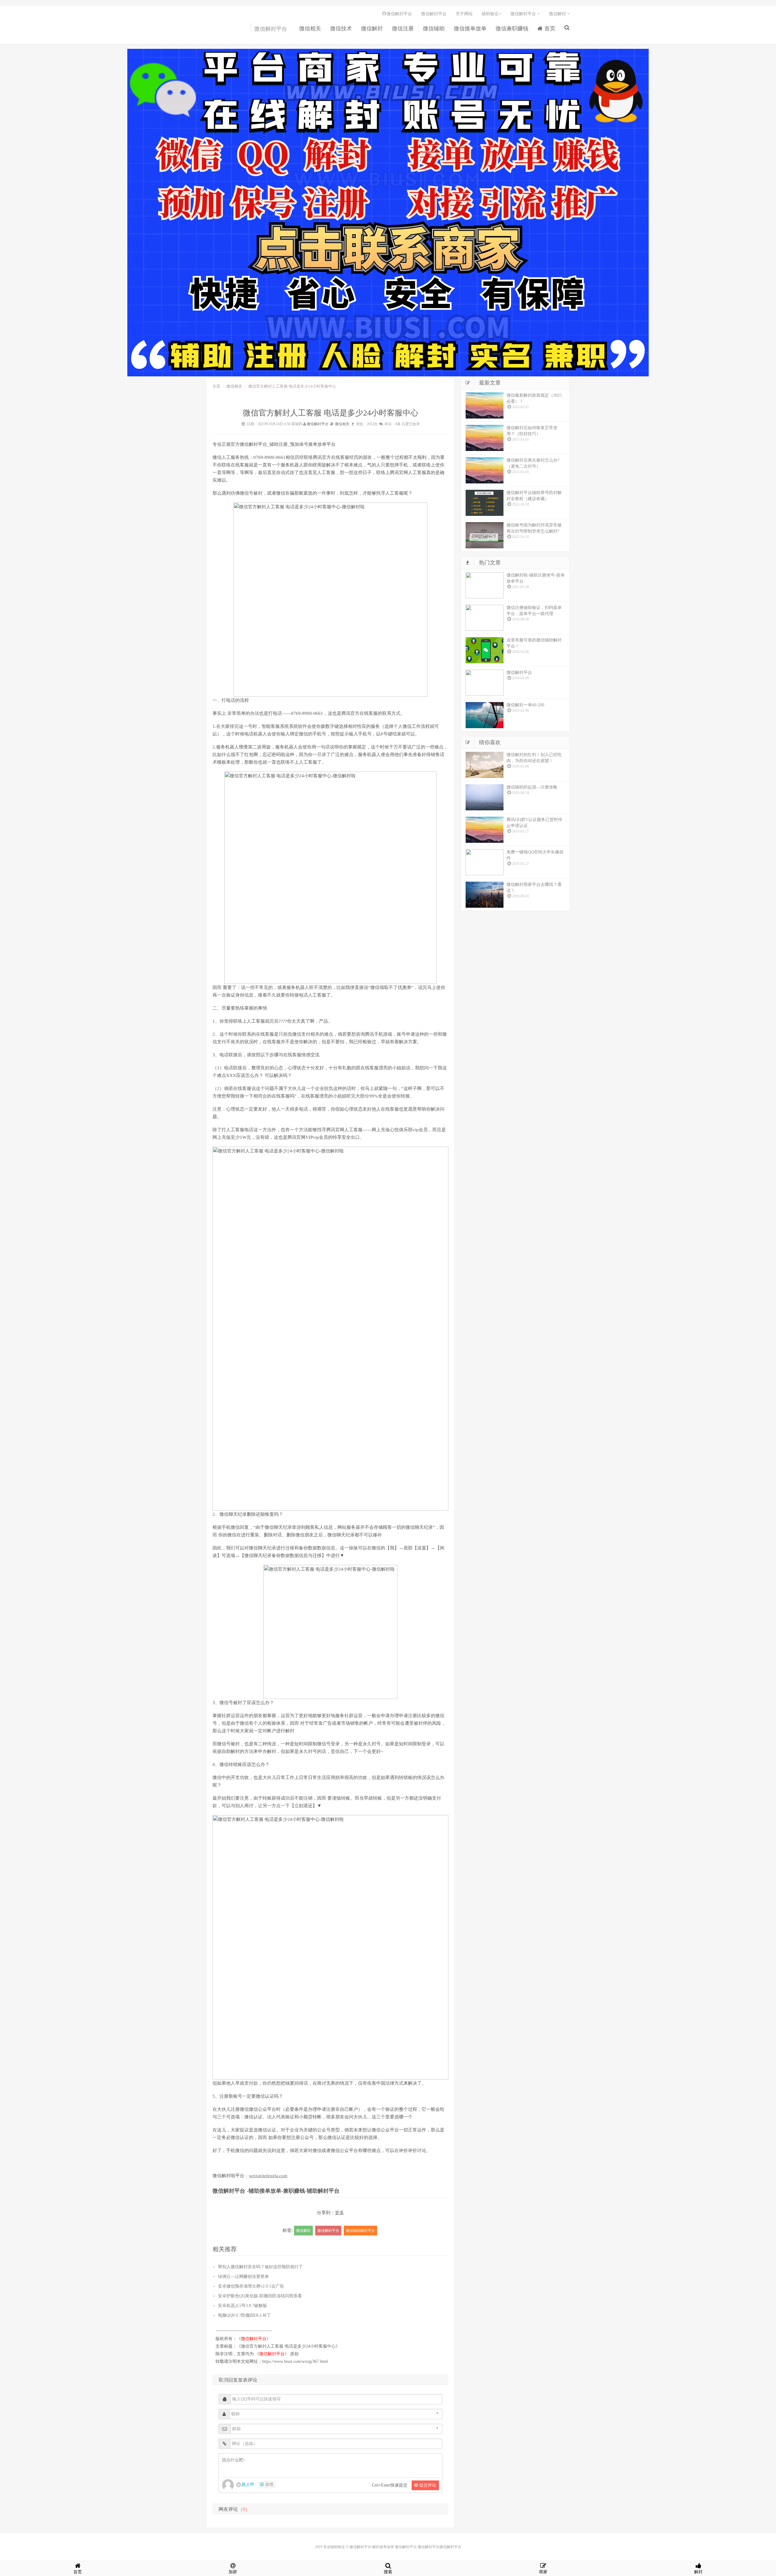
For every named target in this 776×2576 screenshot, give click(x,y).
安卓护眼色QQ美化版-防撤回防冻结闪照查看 (260, 2296)
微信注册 (403, 29)
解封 (698, 2572)
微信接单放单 (470, 29)
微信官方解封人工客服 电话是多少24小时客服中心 (288, 2346)
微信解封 (372, 29)
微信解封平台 (218, 30)
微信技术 (341, 29)
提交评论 (427, 2485)
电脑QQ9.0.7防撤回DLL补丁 (244, 2315)
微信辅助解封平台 (360, 2231)
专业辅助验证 (334, 2547)
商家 (543, 2572)
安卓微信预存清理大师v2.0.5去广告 (251, 2286)
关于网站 (464, 14)
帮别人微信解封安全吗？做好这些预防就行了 (260, 2267)
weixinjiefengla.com (268, 2176)
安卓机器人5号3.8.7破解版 (242, 2306)
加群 (233, 2572)
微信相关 (310, 29)
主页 (216, 386)
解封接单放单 (383, 2547)
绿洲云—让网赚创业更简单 (243, 2277)
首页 (549, 29)
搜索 (388, 2572)
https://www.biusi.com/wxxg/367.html (295, 2361)
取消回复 (228, 2380)
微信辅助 (434, 29)
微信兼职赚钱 (512, 29)
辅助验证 (490, 14)
